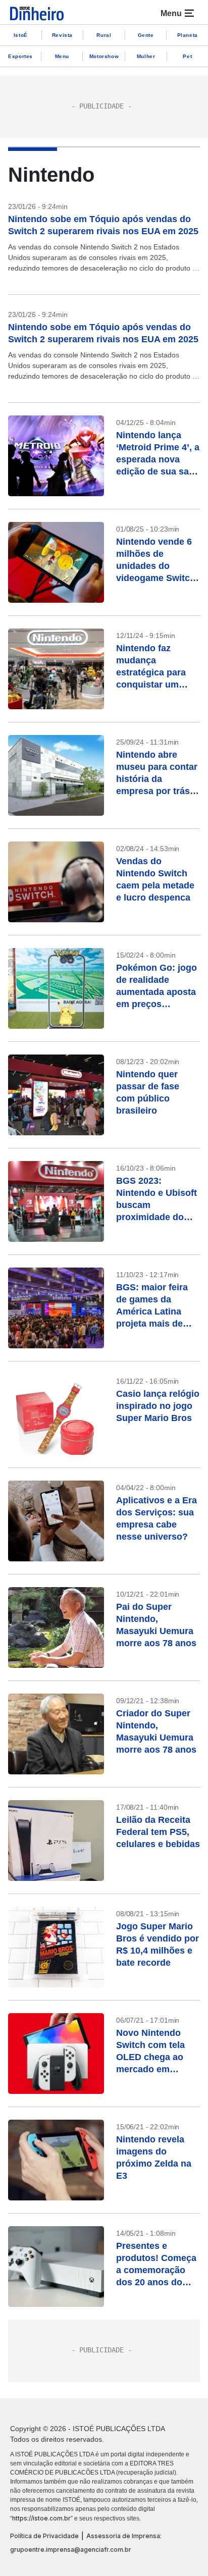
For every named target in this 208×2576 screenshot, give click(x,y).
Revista (62, 35)
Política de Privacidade (44, 2536)
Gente (146, 35)
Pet (187, 56)
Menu (62, 56)
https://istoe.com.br (41, 2518)
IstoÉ (21, 35)
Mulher (146, 56)
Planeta (188, 35)
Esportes (20, 56)
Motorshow (104, 56)
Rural (104, 35)
